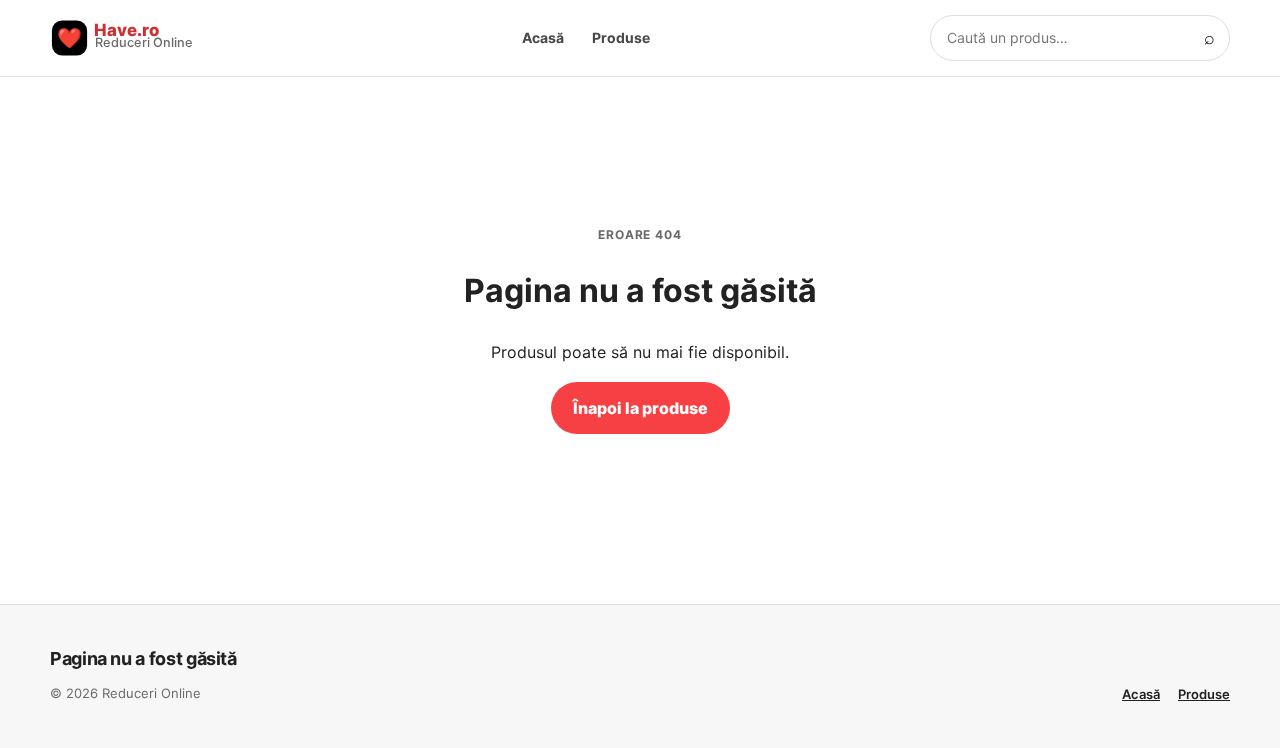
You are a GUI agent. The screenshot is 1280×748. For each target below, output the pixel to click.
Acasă (543, 37)
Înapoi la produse (640, 408)
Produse (621, 37)
